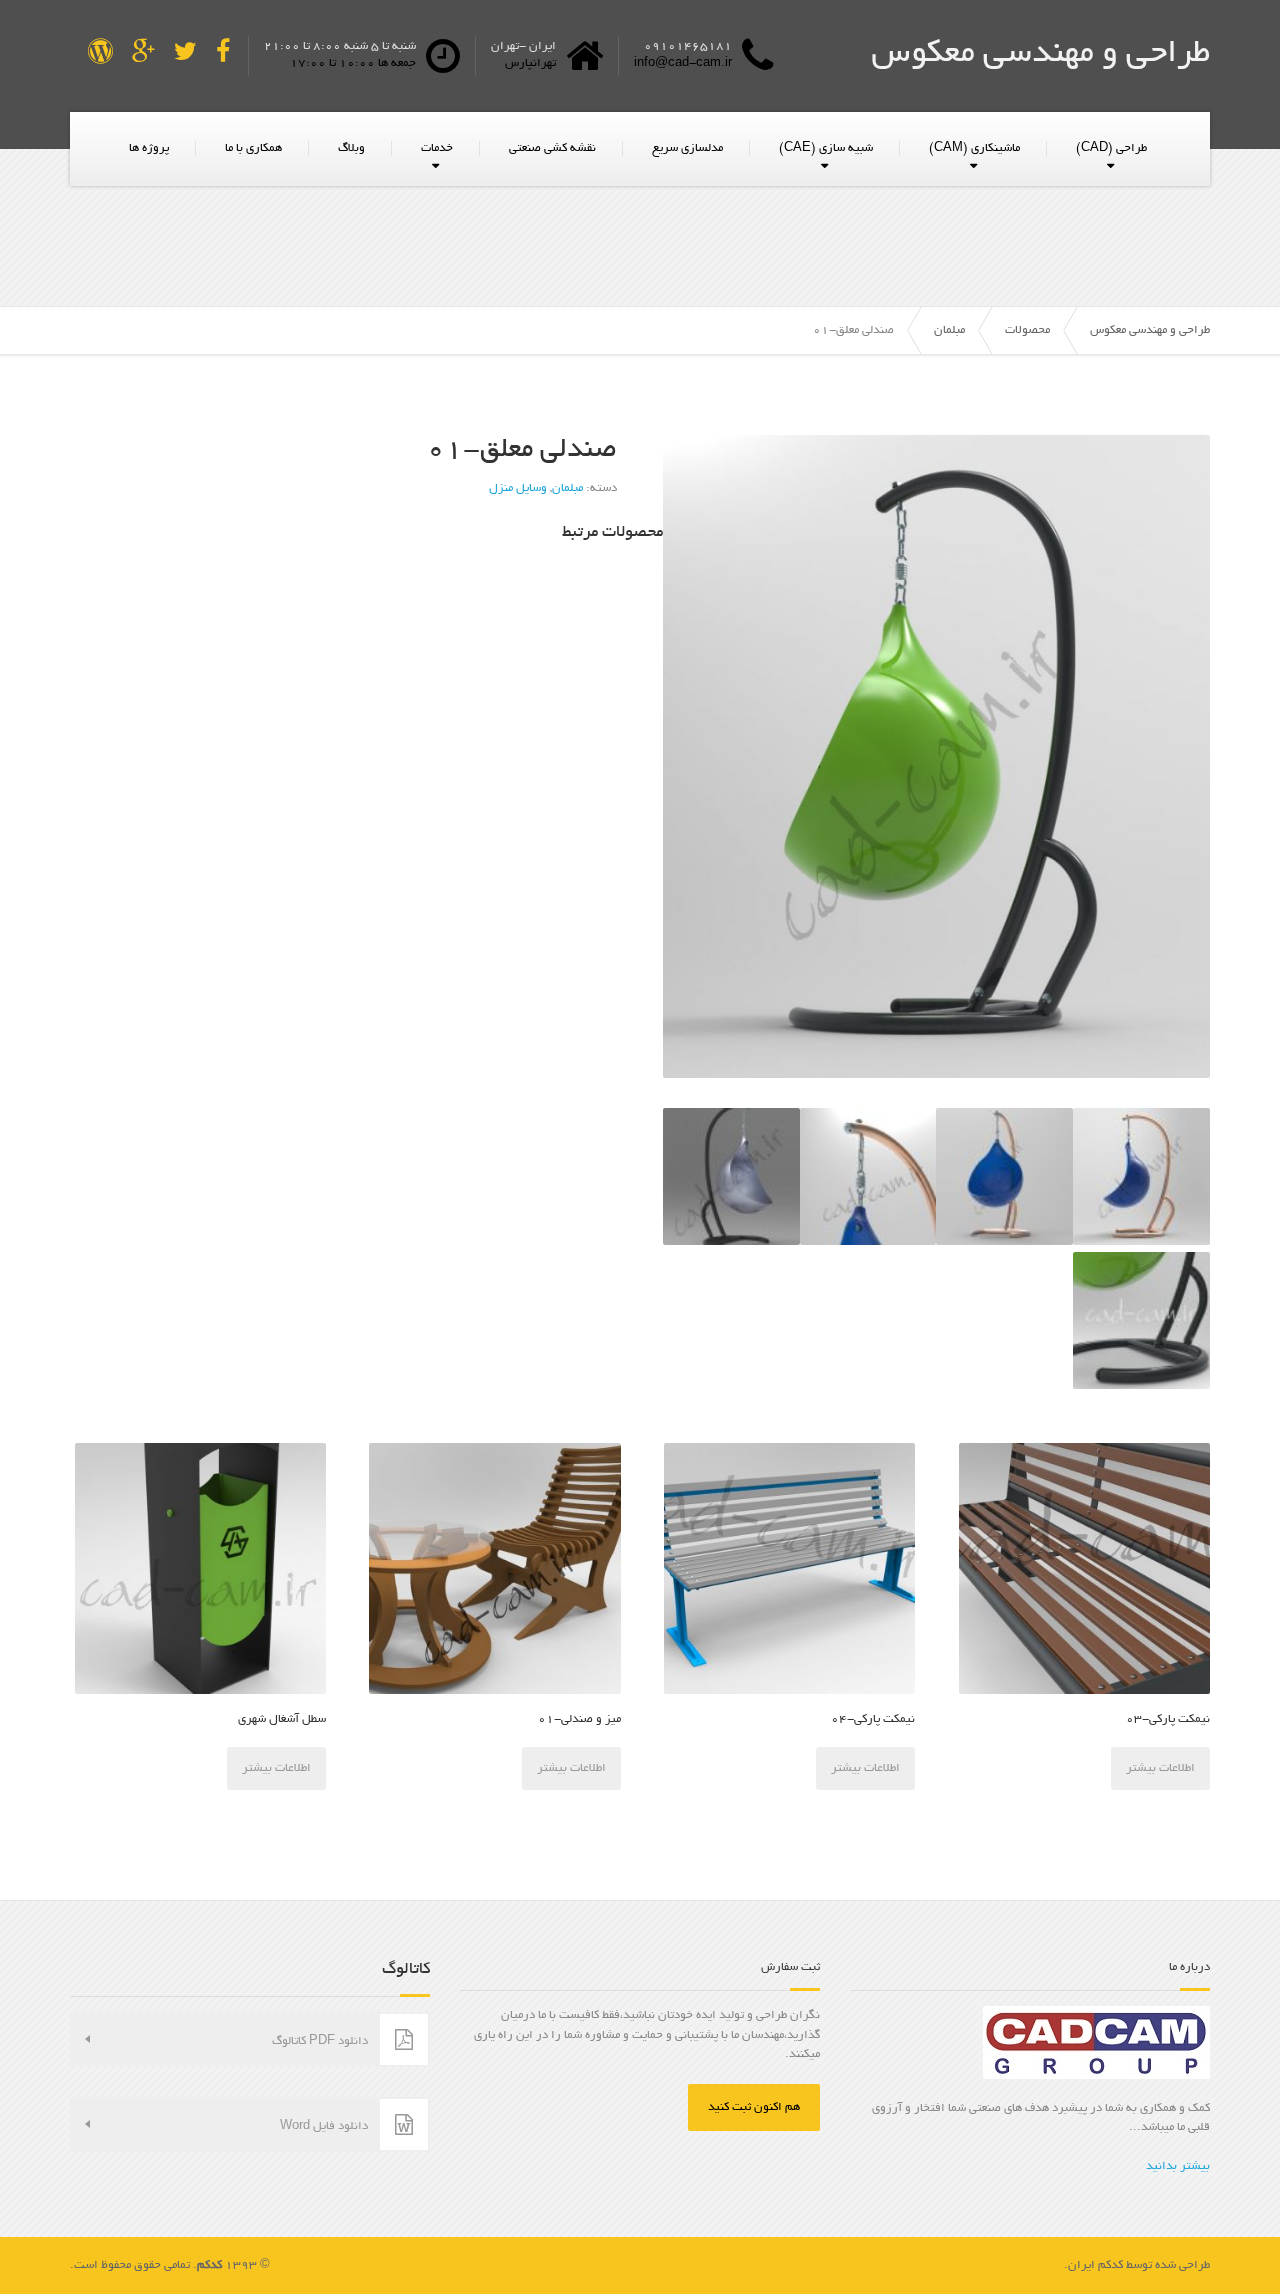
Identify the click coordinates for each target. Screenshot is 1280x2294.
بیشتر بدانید (1178, 2166)
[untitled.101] (936, 756)
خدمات (437, 148)
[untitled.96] (1141, 1176)
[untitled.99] (731, 1176)
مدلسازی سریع (687, 148)
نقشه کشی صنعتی (552, 148)
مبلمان (567, 488)
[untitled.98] (868, 1176)
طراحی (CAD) (1111, 148)
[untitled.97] (1004, 1176)
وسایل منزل (518, 488)
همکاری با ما (253, 148)
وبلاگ (351, 148)
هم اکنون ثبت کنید (754, 2107)
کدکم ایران (1095, 2265)
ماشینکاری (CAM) (974, 148)
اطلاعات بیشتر (1160, 1768)
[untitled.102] (1141, 1320)
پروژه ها (149, 148)
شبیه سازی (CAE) (826, 148)
